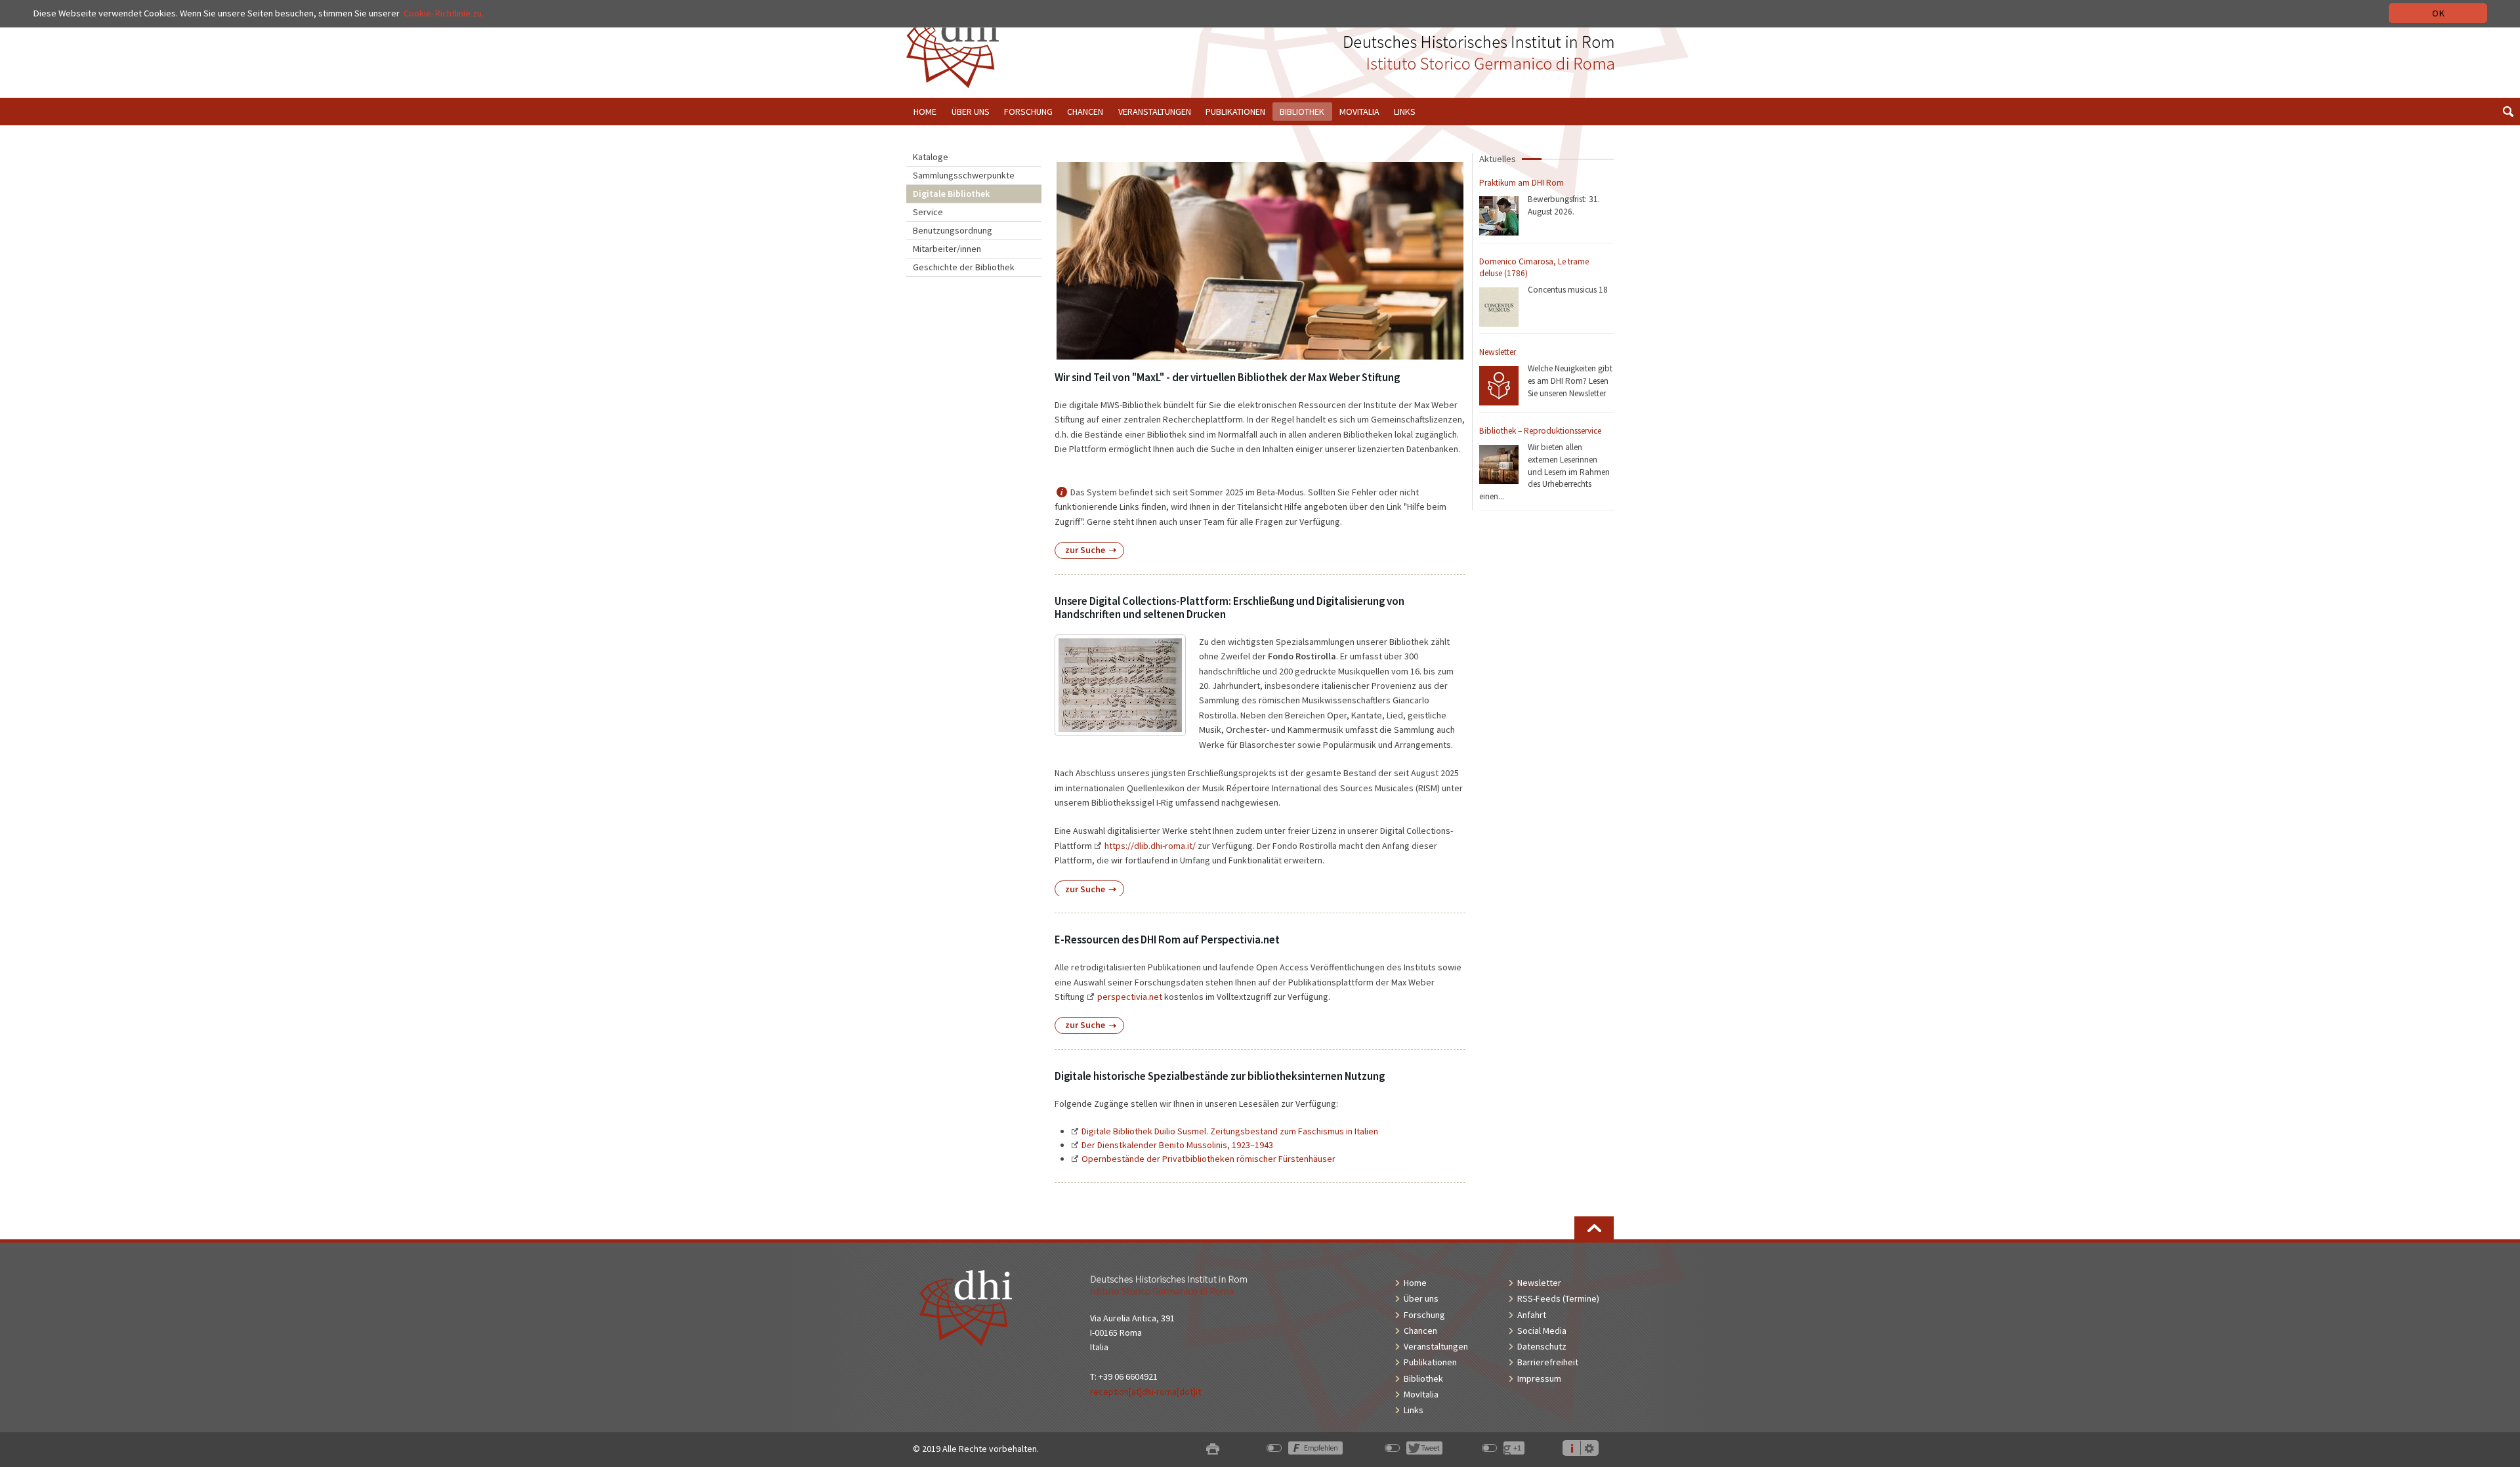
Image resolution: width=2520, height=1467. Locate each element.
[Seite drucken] (1213, 1449)
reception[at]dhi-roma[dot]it (1145, 1392)
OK (2438, 13)
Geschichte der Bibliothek (964, 267)
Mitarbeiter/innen (947, 249)
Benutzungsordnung (953, 230)
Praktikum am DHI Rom (1522, 183)
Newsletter (1498, 352)
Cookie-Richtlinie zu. (444, 13)
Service (928, 212)
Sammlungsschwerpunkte (964, 175)
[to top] (1594, 1228)
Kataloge (931, 157)
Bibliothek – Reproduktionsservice (1540, 431)
